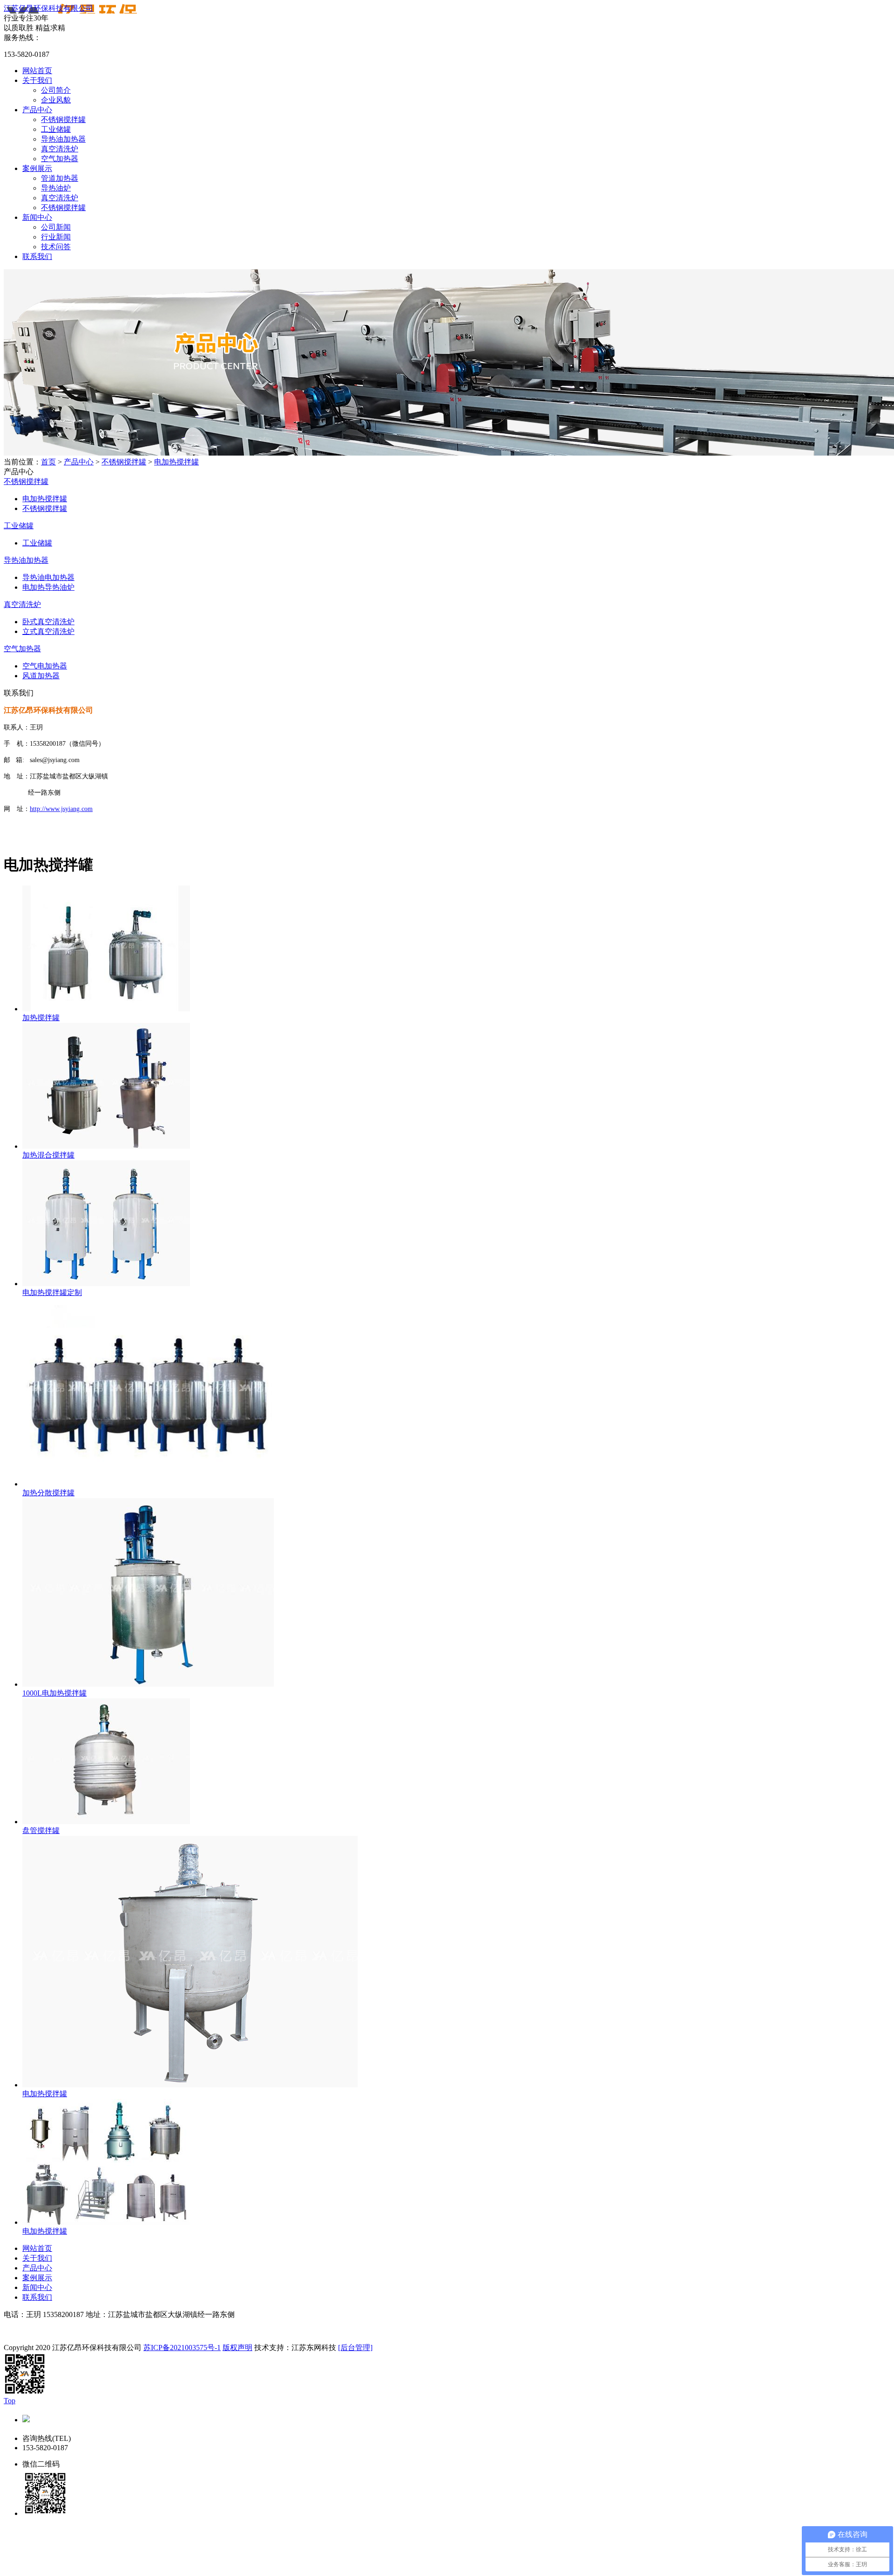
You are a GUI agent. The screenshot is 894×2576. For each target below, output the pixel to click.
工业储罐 (56, 129)
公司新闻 (56, 227)
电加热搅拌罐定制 (52, 1292)
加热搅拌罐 (41, 1018)
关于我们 (37, 80)
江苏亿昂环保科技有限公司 (48, 8)
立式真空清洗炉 (48, 631)
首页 (48, 462)
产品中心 (37, 110)
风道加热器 (41, 676)
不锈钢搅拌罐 (63, 119)
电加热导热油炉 (48, 587)
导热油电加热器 (48, 577)
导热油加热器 (63, 139)
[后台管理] (355, 2348)
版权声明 (237, 2348)
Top (10, 2401)
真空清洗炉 (60, 149)
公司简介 (56, 90)
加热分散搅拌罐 (48, 1493)
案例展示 (37, 168)
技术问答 (56, 247)
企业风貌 (56, 100)
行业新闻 (56, 237)
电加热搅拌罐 (176, 462)
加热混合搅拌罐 (48, 1155)
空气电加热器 (45, 666)
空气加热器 (60, 159)
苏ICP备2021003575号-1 (182, 2348)
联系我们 (37, 256)
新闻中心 (37, 217)
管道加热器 (60, 178)
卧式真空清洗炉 (48, 622)
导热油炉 (56, 188)
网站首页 (37, 71)
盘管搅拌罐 (41, 1830)
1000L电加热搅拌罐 (54, 1693)
